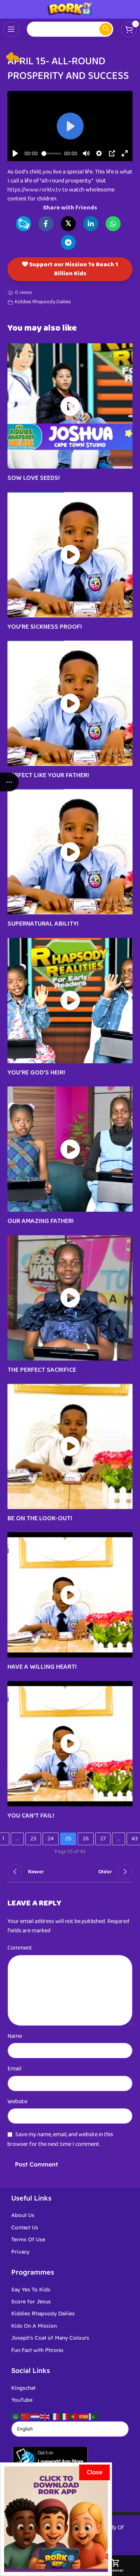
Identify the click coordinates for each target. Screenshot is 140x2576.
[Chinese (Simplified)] (26, 2416)
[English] (45, 2416)
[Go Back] (13, 57)
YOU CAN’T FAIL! (31, 1816)
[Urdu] (94, 2416)
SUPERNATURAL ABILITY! (43, 924)
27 (103, 1839)
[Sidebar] (9, 782)
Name (16, 2036)
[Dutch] (35, 2416)
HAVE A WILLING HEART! (42, 1667)
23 (33, 1839)
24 (51, 1839)
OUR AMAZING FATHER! (41, 1221)
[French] (55, 2416)
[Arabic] (16, 2416)
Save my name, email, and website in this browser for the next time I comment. (60, 2139)
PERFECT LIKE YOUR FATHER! (48, 775)
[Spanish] (84, 2416)
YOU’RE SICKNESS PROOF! (45, 627)
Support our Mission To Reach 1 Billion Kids (73, 269)
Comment (21, 1948)
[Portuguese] (74, 2416)
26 (86, 1839)
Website (17, 2102)
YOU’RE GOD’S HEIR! (36, 1073)
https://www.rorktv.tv (34, 190)
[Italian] (65, 2416)
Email (16, 2069)
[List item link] (70, 2215)
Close (94, 2472)
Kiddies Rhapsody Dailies (43, 302)
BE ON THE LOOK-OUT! (40, 1518)
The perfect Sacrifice (42, 1370)
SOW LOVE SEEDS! (34, 478)
